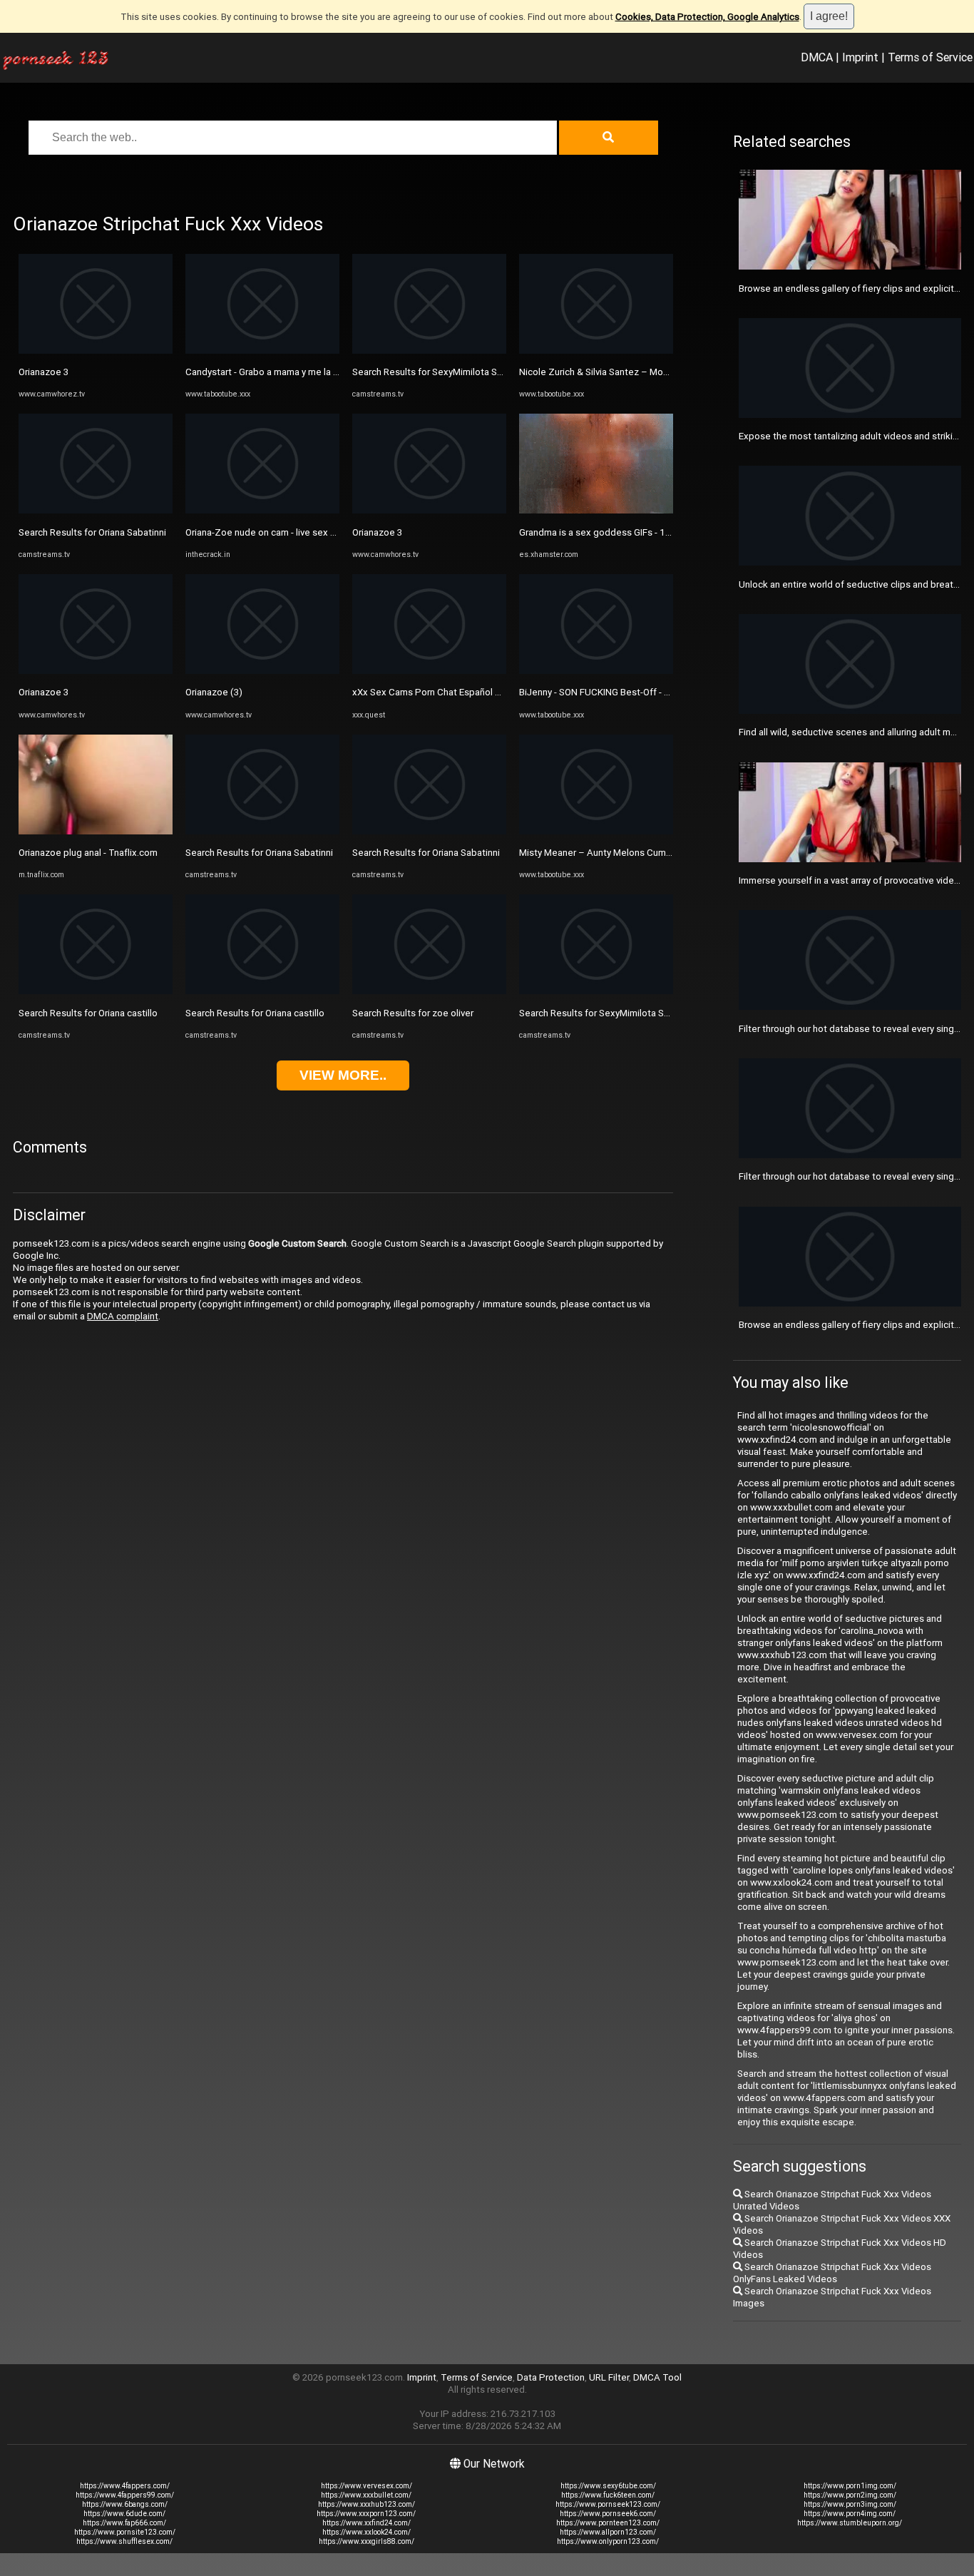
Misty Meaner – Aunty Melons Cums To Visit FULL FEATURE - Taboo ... (666, 853)
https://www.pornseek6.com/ (608, 2514)
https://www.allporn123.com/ (608, 2532)
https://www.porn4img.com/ (850, 2514)
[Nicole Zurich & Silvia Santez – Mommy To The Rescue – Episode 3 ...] (596, 351)
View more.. (343, 1075)
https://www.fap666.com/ (124, 2523)
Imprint (860, 57)
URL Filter (609, 2377)
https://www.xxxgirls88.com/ (366, 2541)
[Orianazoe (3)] (262, 671)
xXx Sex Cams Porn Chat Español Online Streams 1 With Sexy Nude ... (498, 692)
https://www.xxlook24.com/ (366, 2532)
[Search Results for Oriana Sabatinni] (96, 510)
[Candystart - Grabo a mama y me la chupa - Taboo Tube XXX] (262, 351)
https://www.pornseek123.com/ (608, 2504)
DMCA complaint (123, 1316)
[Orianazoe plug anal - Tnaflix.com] (96, 831)
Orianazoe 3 (43, 372)
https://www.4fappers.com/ (125, 2486)
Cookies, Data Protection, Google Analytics (707, 17)
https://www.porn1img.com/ (850, 2486)
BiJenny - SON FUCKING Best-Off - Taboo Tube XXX (627, 692)
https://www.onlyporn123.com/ (608, 2541)
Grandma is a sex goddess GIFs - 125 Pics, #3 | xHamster (639, 532)
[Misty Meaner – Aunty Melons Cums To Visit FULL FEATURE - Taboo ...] (596, 831)
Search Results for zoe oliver (413, 1013)
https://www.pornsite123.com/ (125, 2532)
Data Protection (551, 2377)
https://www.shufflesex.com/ (124, 2541)
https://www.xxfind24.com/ (366, 2523)
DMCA (817, 57)
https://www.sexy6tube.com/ (608, 2486)
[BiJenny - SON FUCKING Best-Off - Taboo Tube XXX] (596, 671)
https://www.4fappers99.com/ (125, 2495)
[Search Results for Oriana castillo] (96, 991)
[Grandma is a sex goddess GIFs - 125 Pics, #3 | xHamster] (596, 510)
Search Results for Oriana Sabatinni (92, 532)
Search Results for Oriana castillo (88, 1013)
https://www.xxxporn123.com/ (366, 2514)
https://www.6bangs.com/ (125, 2504)
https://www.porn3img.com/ (850, 2504)
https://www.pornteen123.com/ (608, 2523)
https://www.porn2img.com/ (850, 2495)
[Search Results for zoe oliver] (429, 991)
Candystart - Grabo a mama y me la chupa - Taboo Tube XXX (311, 372)
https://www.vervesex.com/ (366, 2486)
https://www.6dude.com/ (124, 2514)
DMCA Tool (657, 2377)
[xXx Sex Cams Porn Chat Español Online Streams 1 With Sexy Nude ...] (429, 671)
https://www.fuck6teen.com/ (608, 2495)
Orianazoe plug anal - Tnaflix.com (88, 853)
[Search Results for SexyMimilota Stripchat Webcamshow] (429, 351)
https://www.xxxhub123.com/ (366, 2504)
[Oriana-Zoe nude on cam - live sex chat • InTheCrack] (262, 510)
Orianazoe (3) (214, 692)
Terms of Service (930, 57)
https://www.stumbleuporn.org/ (850, 2523)
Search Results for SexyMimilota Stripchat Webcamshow (472, 372)
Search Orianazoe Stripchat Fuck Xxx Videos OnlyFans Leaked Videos (832, 2273)
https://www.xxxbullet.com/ (366, 2495)
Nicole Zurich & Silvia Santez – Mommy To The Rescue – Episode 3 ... (665, 372)
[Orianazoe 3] (96, 351)
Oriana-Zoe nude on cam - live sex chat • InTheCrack (295, 532)
